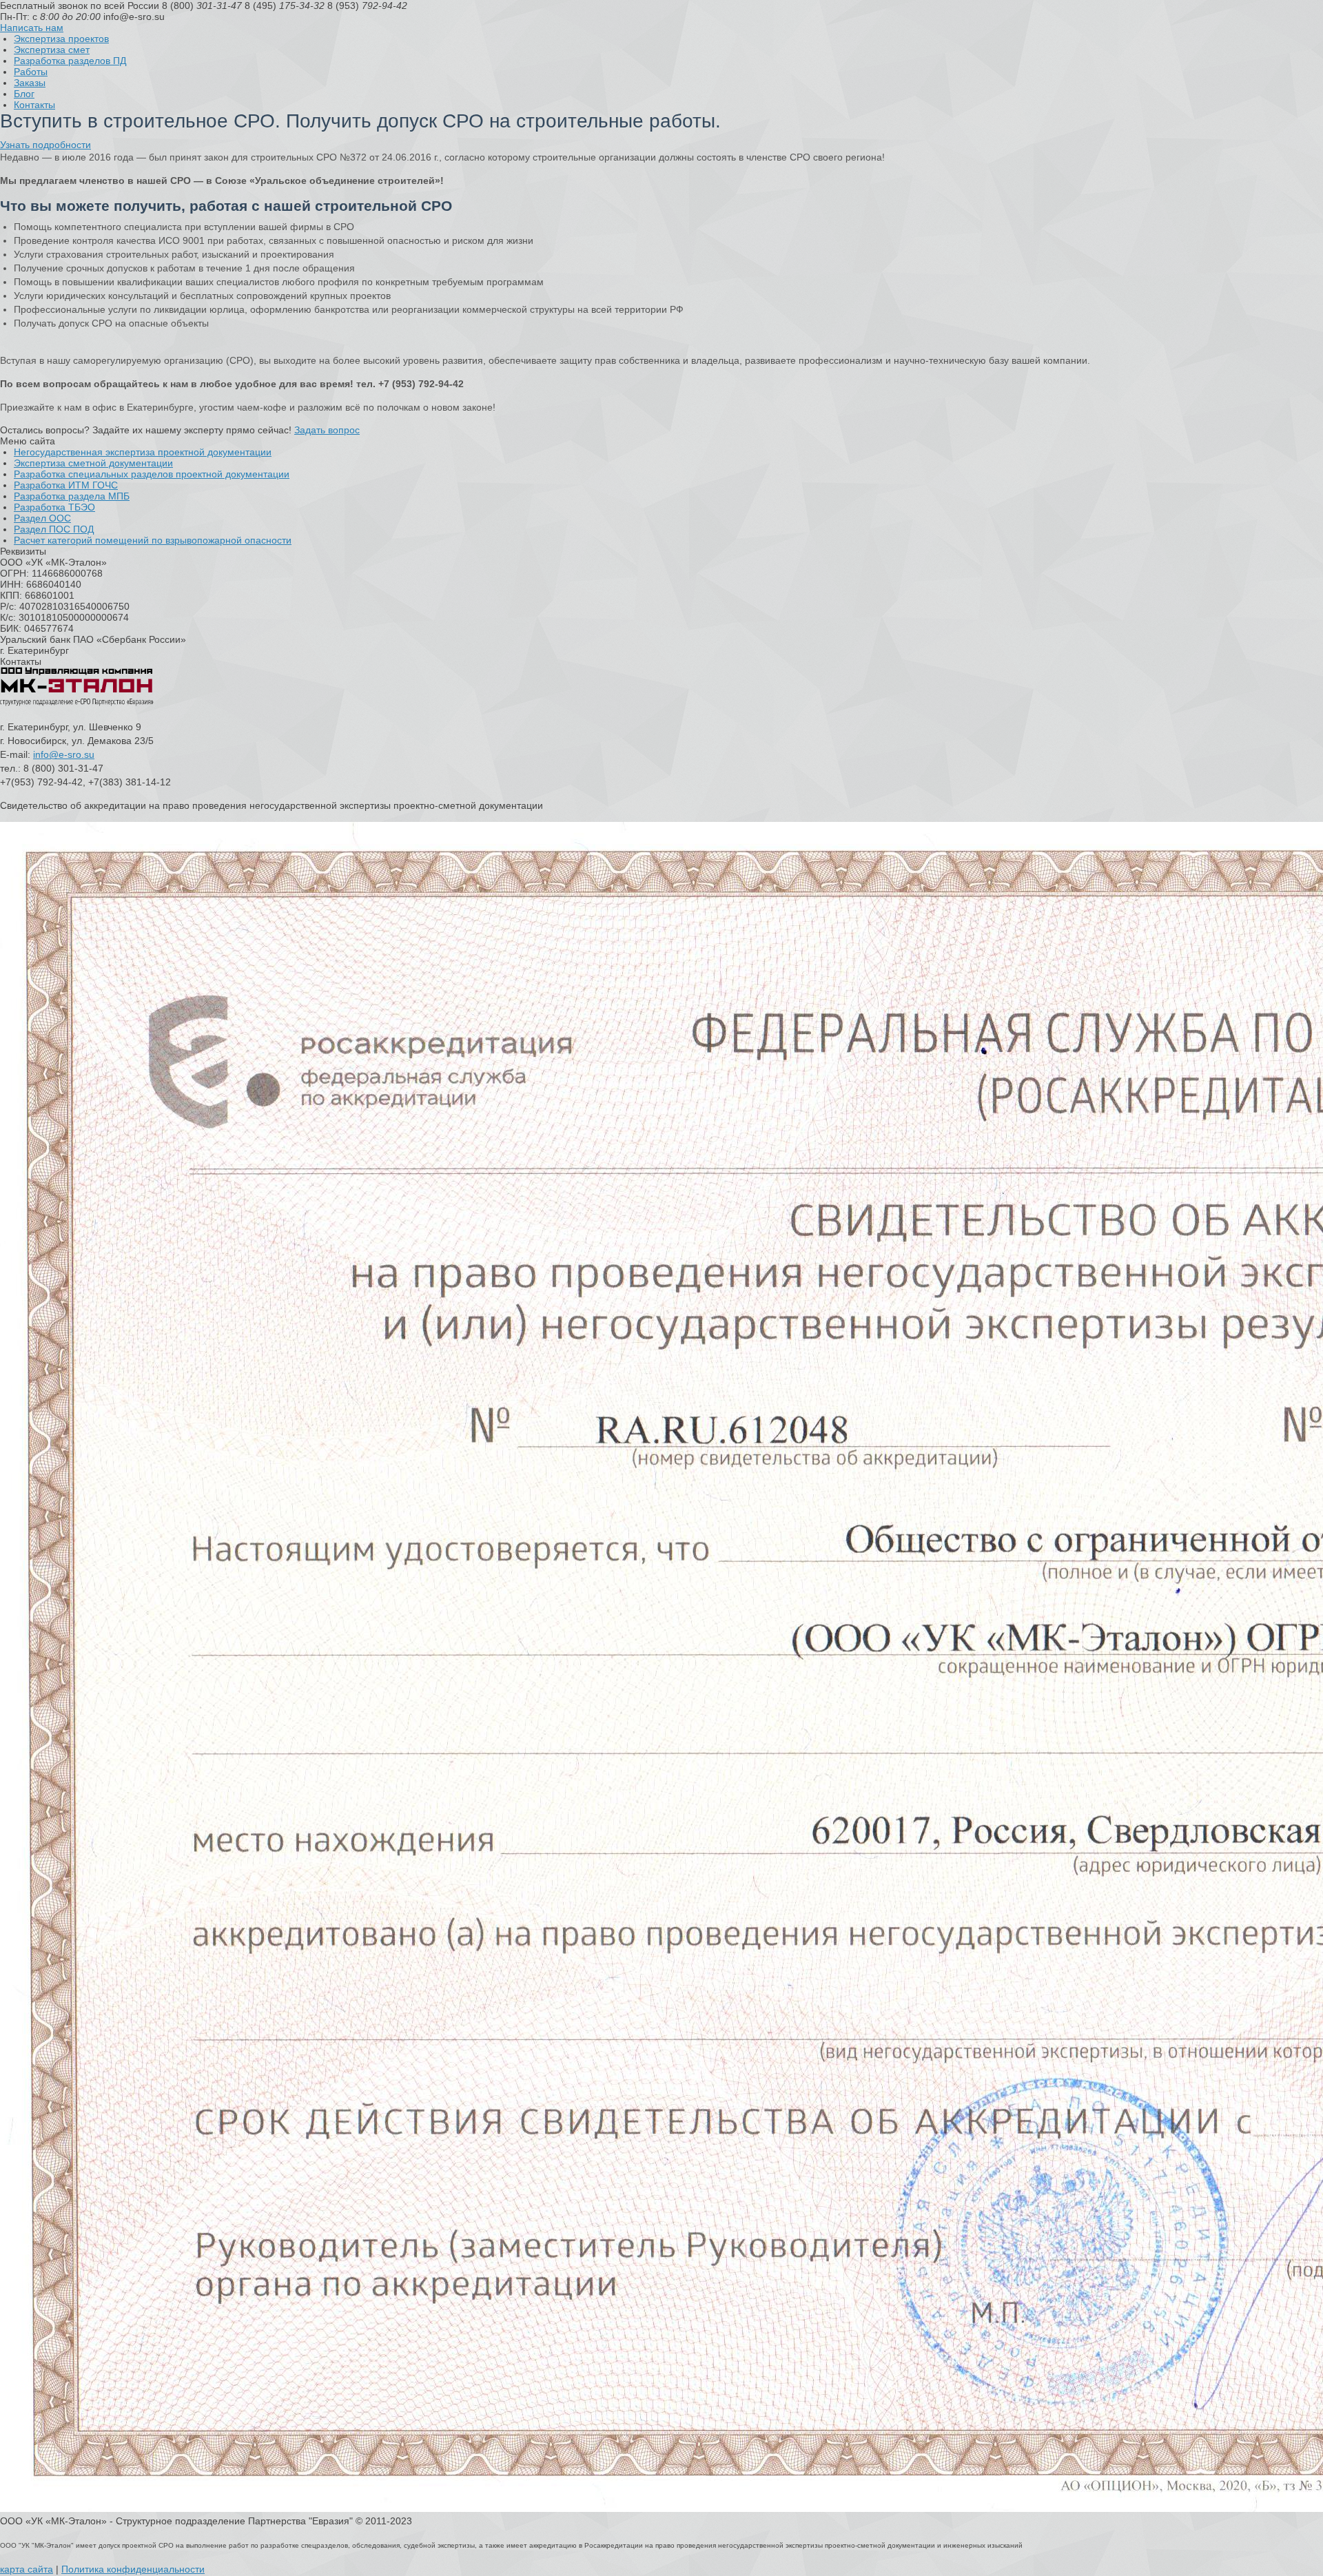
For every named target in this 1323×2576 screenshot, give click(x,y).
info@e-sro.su (64, 754)
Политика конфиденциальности (133, 2569)
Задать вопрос (327, 430)
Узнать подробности (45, 145)
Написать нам (32, 28)
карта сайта (27, 2569)
